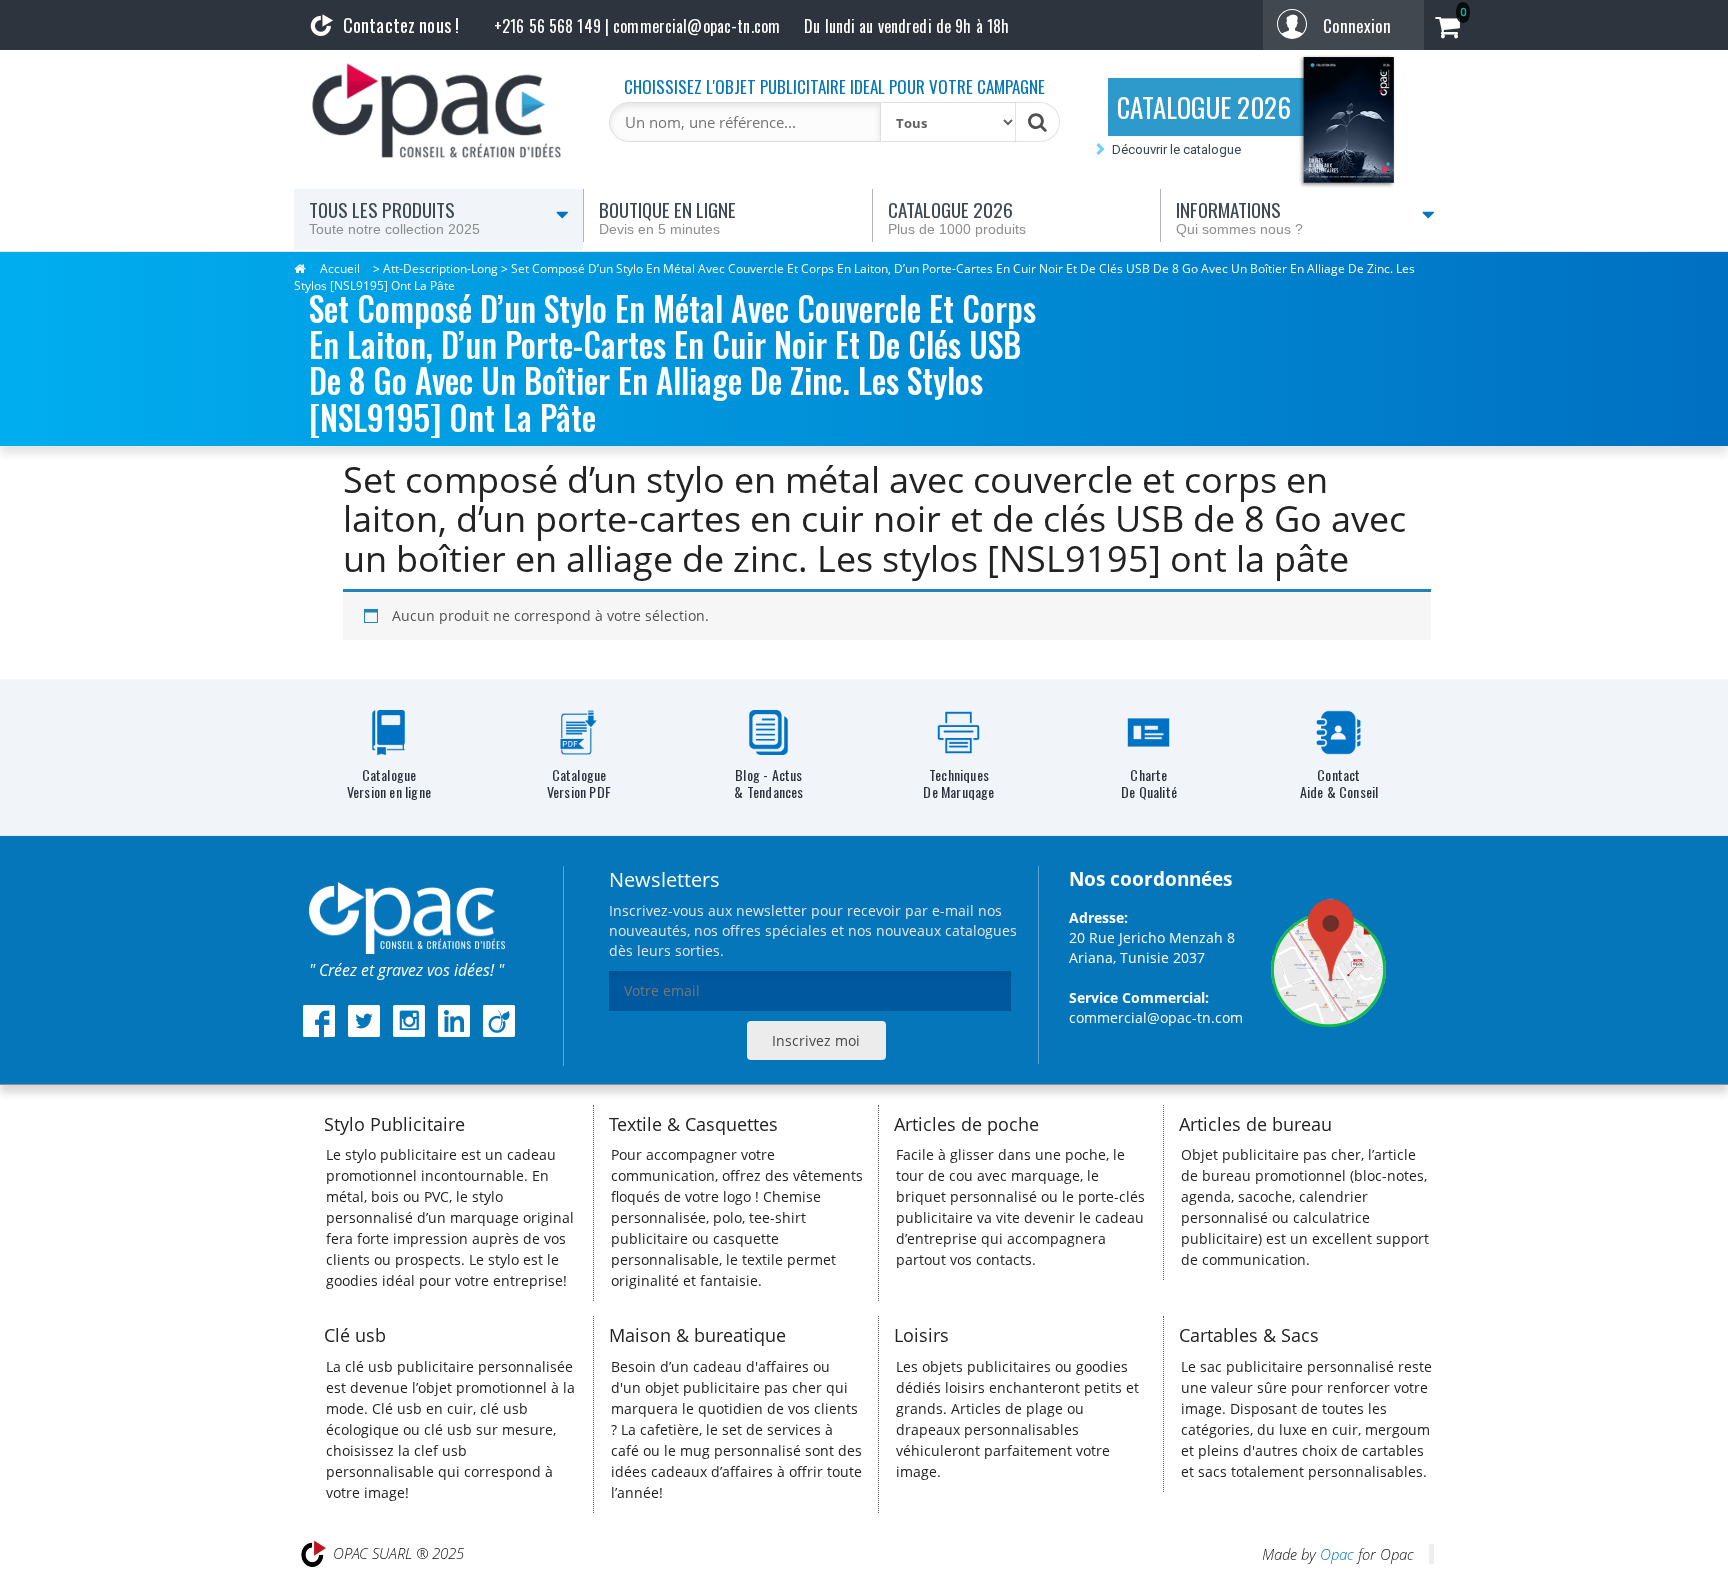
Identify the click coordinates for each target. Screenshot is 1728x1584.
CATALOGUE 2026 (1204, 107)
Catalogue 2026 (957, 216)
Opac (1337, 1554)
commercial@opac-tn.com (1156, 1017)
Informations (1239, 216)
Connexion (1357, 25)
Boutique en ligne (667, 216)
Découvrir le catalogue (1176, 149)
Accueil (340, 268)
